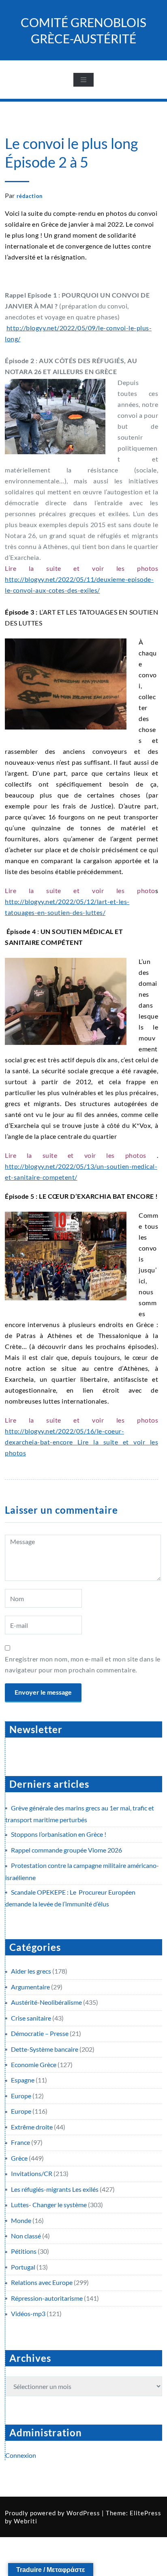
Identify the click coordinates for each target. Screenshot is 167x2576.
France (20, 2142)
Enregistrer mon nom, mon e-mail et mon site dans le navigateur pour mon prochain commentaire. (83, 1664)
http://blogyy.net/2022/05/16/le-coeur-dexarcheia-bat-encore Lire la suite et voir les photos (81, 1442)
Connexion (21, 2455)
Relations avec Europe (42, 2282)
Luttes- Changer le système (49, 2205)
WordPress (83, 2513)
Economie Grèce (34, 2064)
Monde (21, 2220)
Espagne (23, 2080)
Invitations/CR (32, 2173)
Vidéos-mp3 (28, 2313)
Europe (21, 2096)
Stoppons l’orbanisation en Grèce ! (59, 1834)
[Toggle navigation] (83, 80)
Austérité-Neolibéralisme (46, 2002)
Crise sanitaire (31, 2018)
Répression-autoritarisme (47, 2298)
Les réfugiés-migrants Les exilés (55, 2189)
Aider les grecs (31, 1971)
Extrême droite (32, 2127)
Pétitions (24, 2251)
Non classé (26, 2236)
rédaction (30, 196)
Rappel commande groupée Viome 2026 (66, 1850)
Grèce (19, 2158)
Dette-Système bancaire (45, 2049)
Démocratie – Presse (40, 2033)
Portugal (23, 2267)
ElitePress (146, 2513)
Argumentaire (30, 1987)
